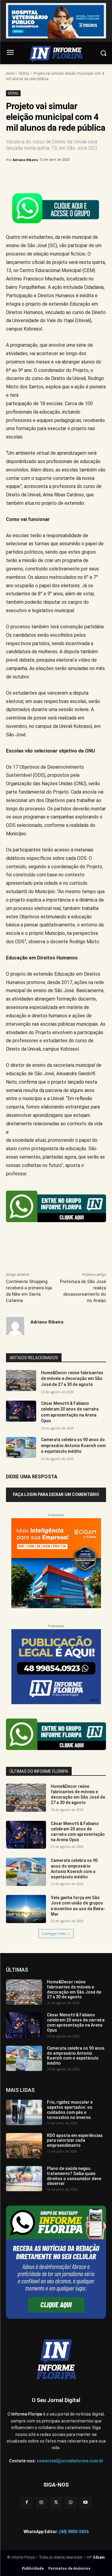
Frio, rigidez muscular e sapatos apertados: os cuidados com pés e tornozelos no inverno (70, 2110)
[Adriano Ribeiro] (15, 1326)
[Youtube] (85, 2503)
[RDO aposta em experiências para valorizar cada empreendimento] (24, 2146)
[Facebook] (31, 175)
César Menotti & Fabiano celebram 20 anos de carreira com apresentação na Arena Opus (78, 1832)
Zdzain (99, 2557)
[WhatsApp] (72, 175)
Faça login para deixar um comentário (56, 1494)
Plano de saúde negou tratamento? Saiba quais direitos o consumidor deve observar (74, 2176)
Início (10, 73)
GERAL (24, 73)
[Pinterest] (58, 175)
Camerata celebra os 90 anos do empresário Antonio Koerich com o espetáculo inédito (73, 1445)
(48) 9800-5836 (74, 2532)
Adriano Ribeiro (25, 160)
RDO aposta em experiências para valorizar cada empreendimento (75, 2141)
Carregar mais (54, 1933)
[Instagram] (41, 2503)
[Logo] (56, 54)
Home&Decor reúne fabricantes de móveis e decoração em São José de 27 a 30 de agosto (72, 1379)
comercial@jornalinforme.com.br (70, 2461)
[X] (45, 175)
